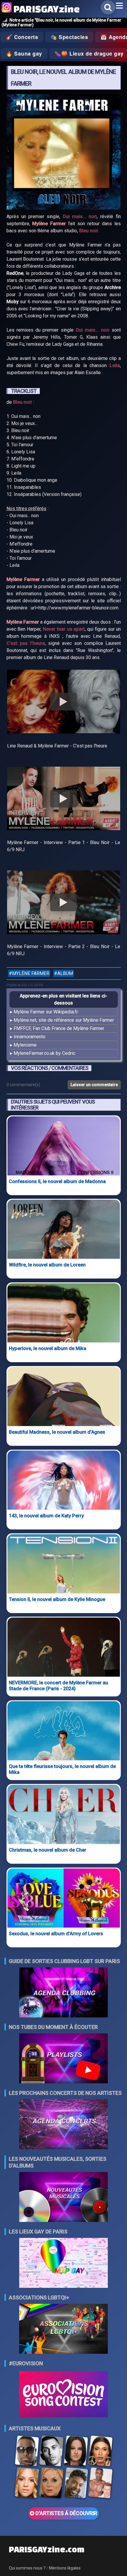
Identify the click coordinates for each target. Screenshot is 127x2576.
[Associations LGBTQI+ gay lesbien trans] (63, 2329)
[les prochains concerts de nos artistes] (63, 2125)
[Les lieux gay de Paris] (63, 2263)
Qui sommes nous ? (27, 2568)
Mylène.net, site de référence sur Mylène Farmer (64, 1020)
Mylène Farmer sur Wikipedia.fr (46, 1012)
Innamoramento (30, 1037)
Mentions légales (65, 2568)
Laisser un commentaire (94, 1085)
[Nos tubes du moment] (63, 2059)
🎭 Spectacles (69, 37)
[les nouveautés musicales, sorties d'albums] (63, 2198)
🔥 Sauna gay (24, 53)
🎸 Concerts (22, 37)
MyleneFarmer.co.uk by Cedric (44, 1053)
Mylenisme (25, 1045)
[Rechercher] (108, 7)
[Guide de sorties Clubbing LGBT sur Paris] (63, 1993)
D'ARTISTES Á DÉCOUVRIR (66, 2513)
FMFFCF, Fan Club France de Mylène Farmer (59, 1028)
